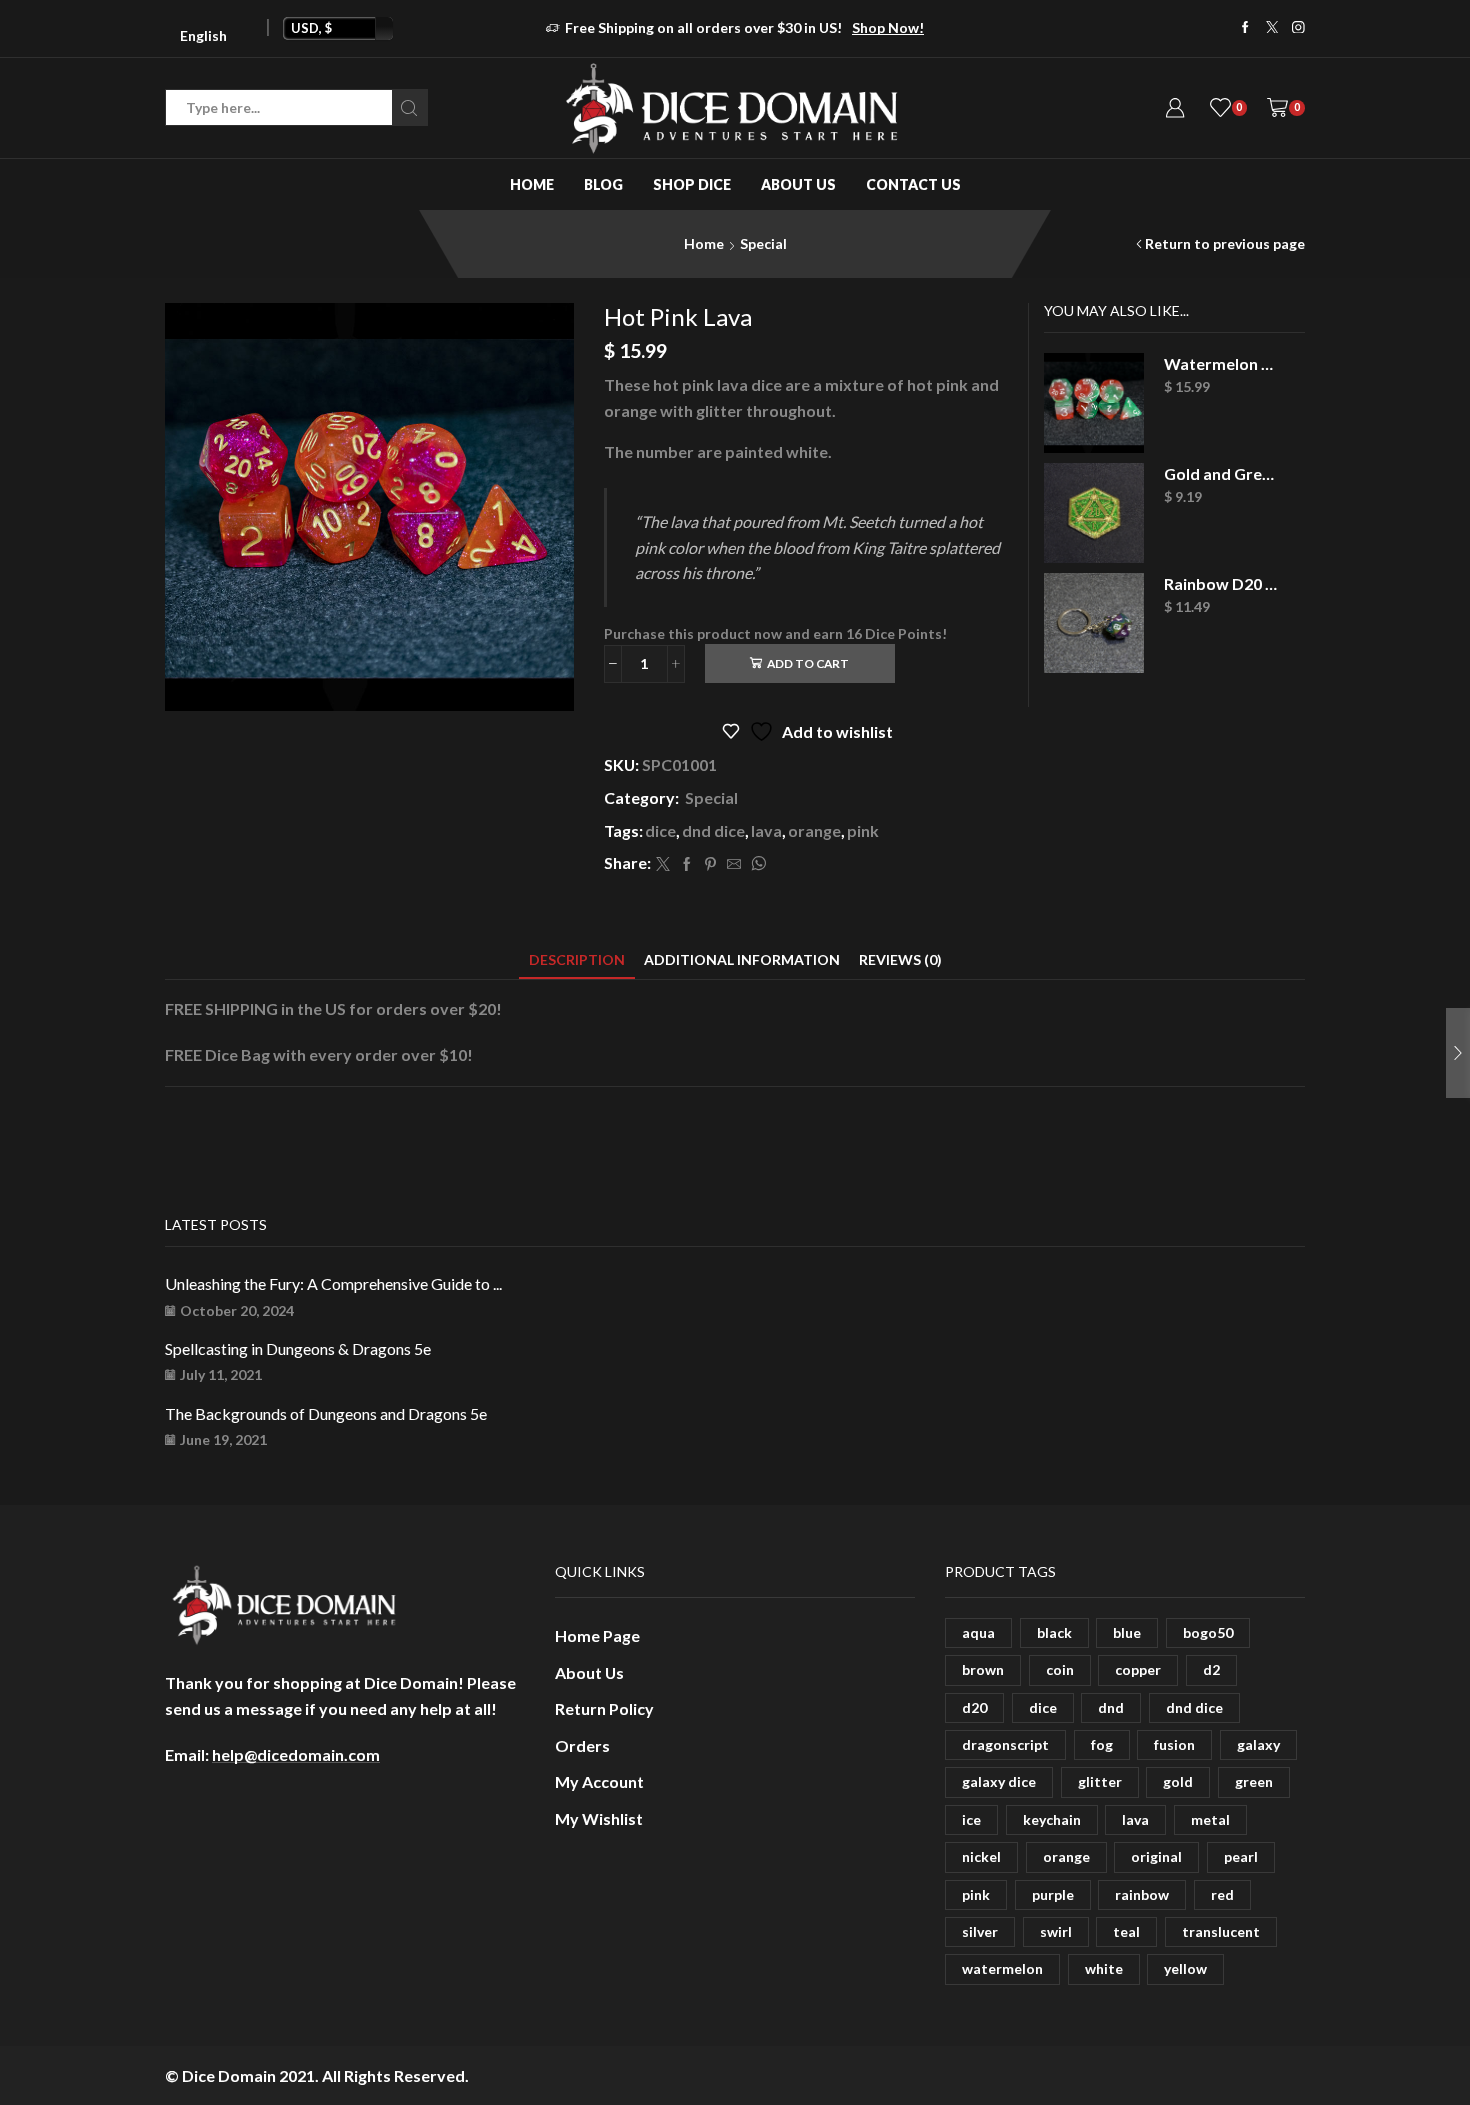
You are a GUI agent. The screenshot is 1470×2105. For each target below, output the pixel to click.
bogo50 (1208, 1632)
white (1104, 1968)
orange (814, 830)
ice (971, 1819)
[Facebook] (1245, 28)
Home (532, 184)
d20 (974, 1707)
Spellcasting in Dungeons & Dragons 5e (298, 1348)
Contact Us (913, 184)
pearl (1241, 1856)
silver (980, 1931)
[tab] (577, 959)
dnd (1111, 1707)
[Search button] (409, 107)
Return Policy (604, 1708)
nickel (981, 1856)
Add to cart (808, 663)
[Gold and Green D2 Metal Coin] (1094, 513)
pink (863, 830)
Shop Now (806, 27)
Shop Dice (692, 184)
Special (763, 243)
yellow (1185, 1968)
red (1222, 1894)
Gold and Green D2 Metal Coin (1222, 473)
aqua (978, 1632)
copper (1138, 1669)
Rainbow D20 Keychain (1222, 583)
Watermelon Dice (1222, 363)
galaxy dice (999, 1781)
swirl (1056, 1931)
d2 (1211, 1669)
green (1254, 1781)
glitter (1100, 1781)
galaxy (1258, 1744)
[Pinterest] (710, 864)
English (203, 35)
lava (766, 830)
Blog (603, 184)
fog (1102, 1744)
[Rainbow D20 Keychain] (1094, 623)
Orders (582, 1745)
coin (1060, 1669)
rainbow (1142, 1894)
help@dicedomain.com (296, 1754)
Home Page (597, 1635)
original (1156, 1856)
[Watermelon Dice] (1094, 403)
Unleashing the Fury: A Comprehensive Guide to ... (333, 1283)
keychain (1052, 1819)
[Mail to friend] (734, 864)
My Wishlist (599, 1818)
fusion (1174, 1744)
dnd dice (713, 830)
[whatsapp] (756, 864)
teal (1126, 1931)
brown (983, 1669)
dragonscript (1005, 1744)
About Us (798, 184)
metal (1210, 1819)
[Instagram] (1298, 28)
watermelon (1002, 1968)
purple (1053, 1894)
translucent (1221, 1931)
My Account (599, 1781)
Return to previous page (1225, 243)
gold (1178, 1781)
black (1054, 1632)
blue (1127, 1632)
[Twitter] (1272, 28)
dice (660, 830)
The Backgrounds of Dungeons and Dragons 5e (326, 1413)
